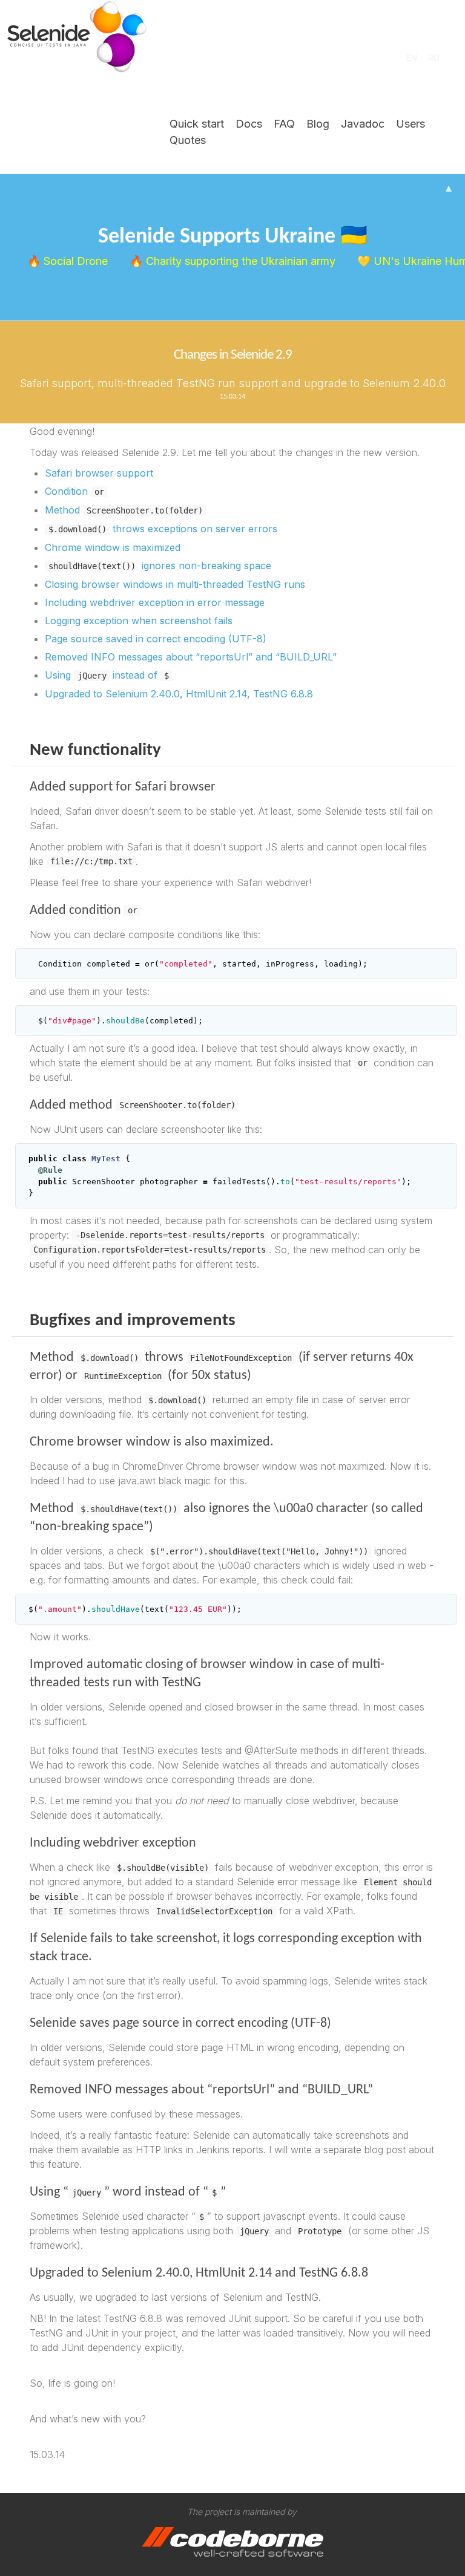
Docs (249, 124)
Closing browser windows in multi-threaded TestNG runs (175, 584)
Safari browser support (99, 473)
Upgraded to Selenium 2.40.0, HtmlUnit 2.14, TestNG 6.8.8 (179, 694)
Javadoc (363, 124)
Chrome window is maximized (113, 547)
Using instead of (107, 675)
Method (124, 510)
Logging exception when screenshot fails (139, 621)
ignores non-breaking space (160, 566)
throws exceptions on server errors (163, 529)
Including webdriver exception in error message (155, 602)
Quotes (188, 140)
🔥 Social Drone (69, 261)
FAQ (284, 124)
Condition (74, 491)
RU (434, 58)
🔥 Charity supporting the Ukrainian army (234, 261)
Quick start (197, 124)
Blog (318, 124)
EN (412, 58)
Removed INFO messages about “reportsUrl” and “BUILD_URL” (191, 657)
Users (411, 124)
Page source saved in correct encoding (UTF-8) (156, 639)
